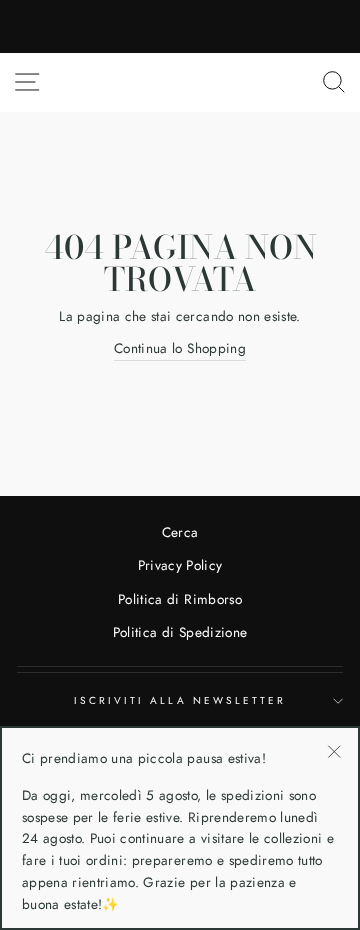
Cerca (180, 532)
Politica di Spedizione (180, 632)
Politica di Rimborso (180, 599)
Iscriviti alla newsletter (180, 700)
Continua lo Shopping (180, 348)
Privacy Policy (180, 565)
